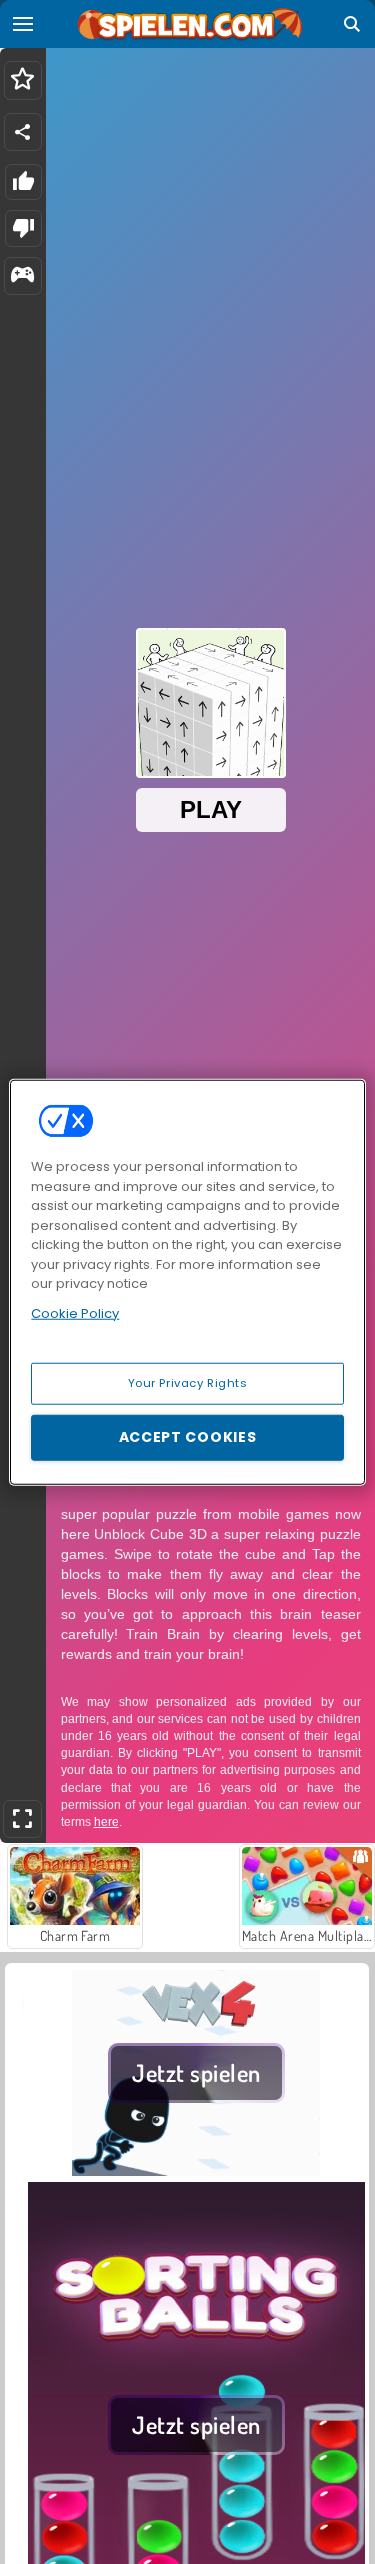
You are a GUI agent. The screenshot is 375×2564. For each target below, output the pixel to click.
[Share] (23, 132)
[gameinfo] (22, 276)
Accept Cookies (188, 1437)
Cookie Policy (75, 1312)
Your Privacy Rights (188, 1383)
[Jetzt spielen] (196, 2170)
